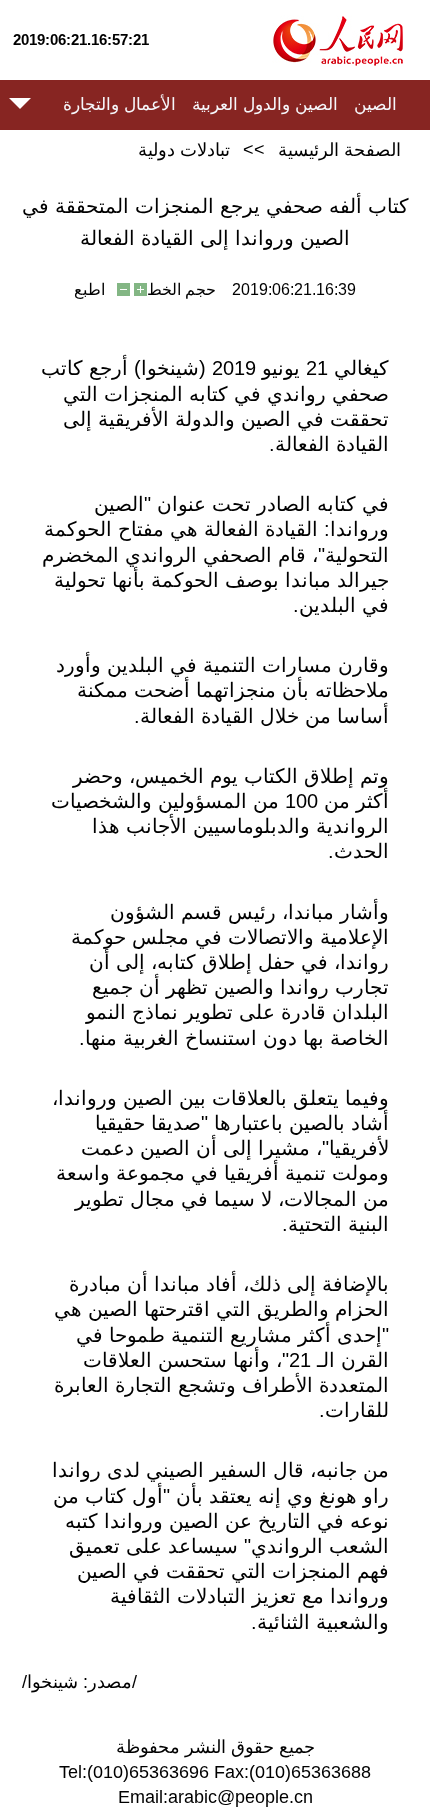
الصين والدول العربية (265, 104)
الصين (375, 104)
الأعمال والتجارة (119, 104)
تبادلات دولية (184, 150)
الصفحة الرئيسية (339, 150)
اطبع (89, 289)
